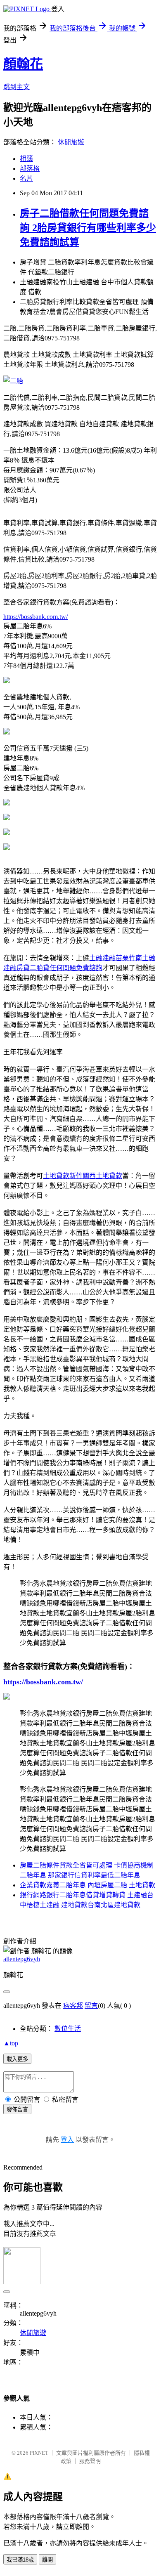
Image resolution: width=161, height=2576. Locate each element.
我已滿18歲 (20, 2560)
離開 (47, 2560)
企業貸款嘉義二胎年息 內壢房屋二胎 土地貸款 (88, 1885)
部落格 (30, 169)
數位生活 (68, 2029)
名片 (26, 178)
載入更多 (17, 2059)
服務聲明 (90, 2461)
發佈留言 (17, 2110)
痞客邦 (73, 2006)
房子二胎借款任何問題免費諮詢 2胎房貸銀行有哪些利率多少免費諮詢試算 (88, 228)
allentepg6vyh (22, 1959)
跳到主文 (17, 87)
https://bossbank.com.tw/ (36, 617)
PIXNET (39, 2453)
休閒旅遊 (71, 142)
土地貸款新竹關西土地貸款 (83, 1176)
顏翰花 (23, 64)
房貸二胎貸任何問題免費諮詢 (59, 968)
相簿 (26, 159)
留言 (91, 2006)
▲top (11, 2043)
